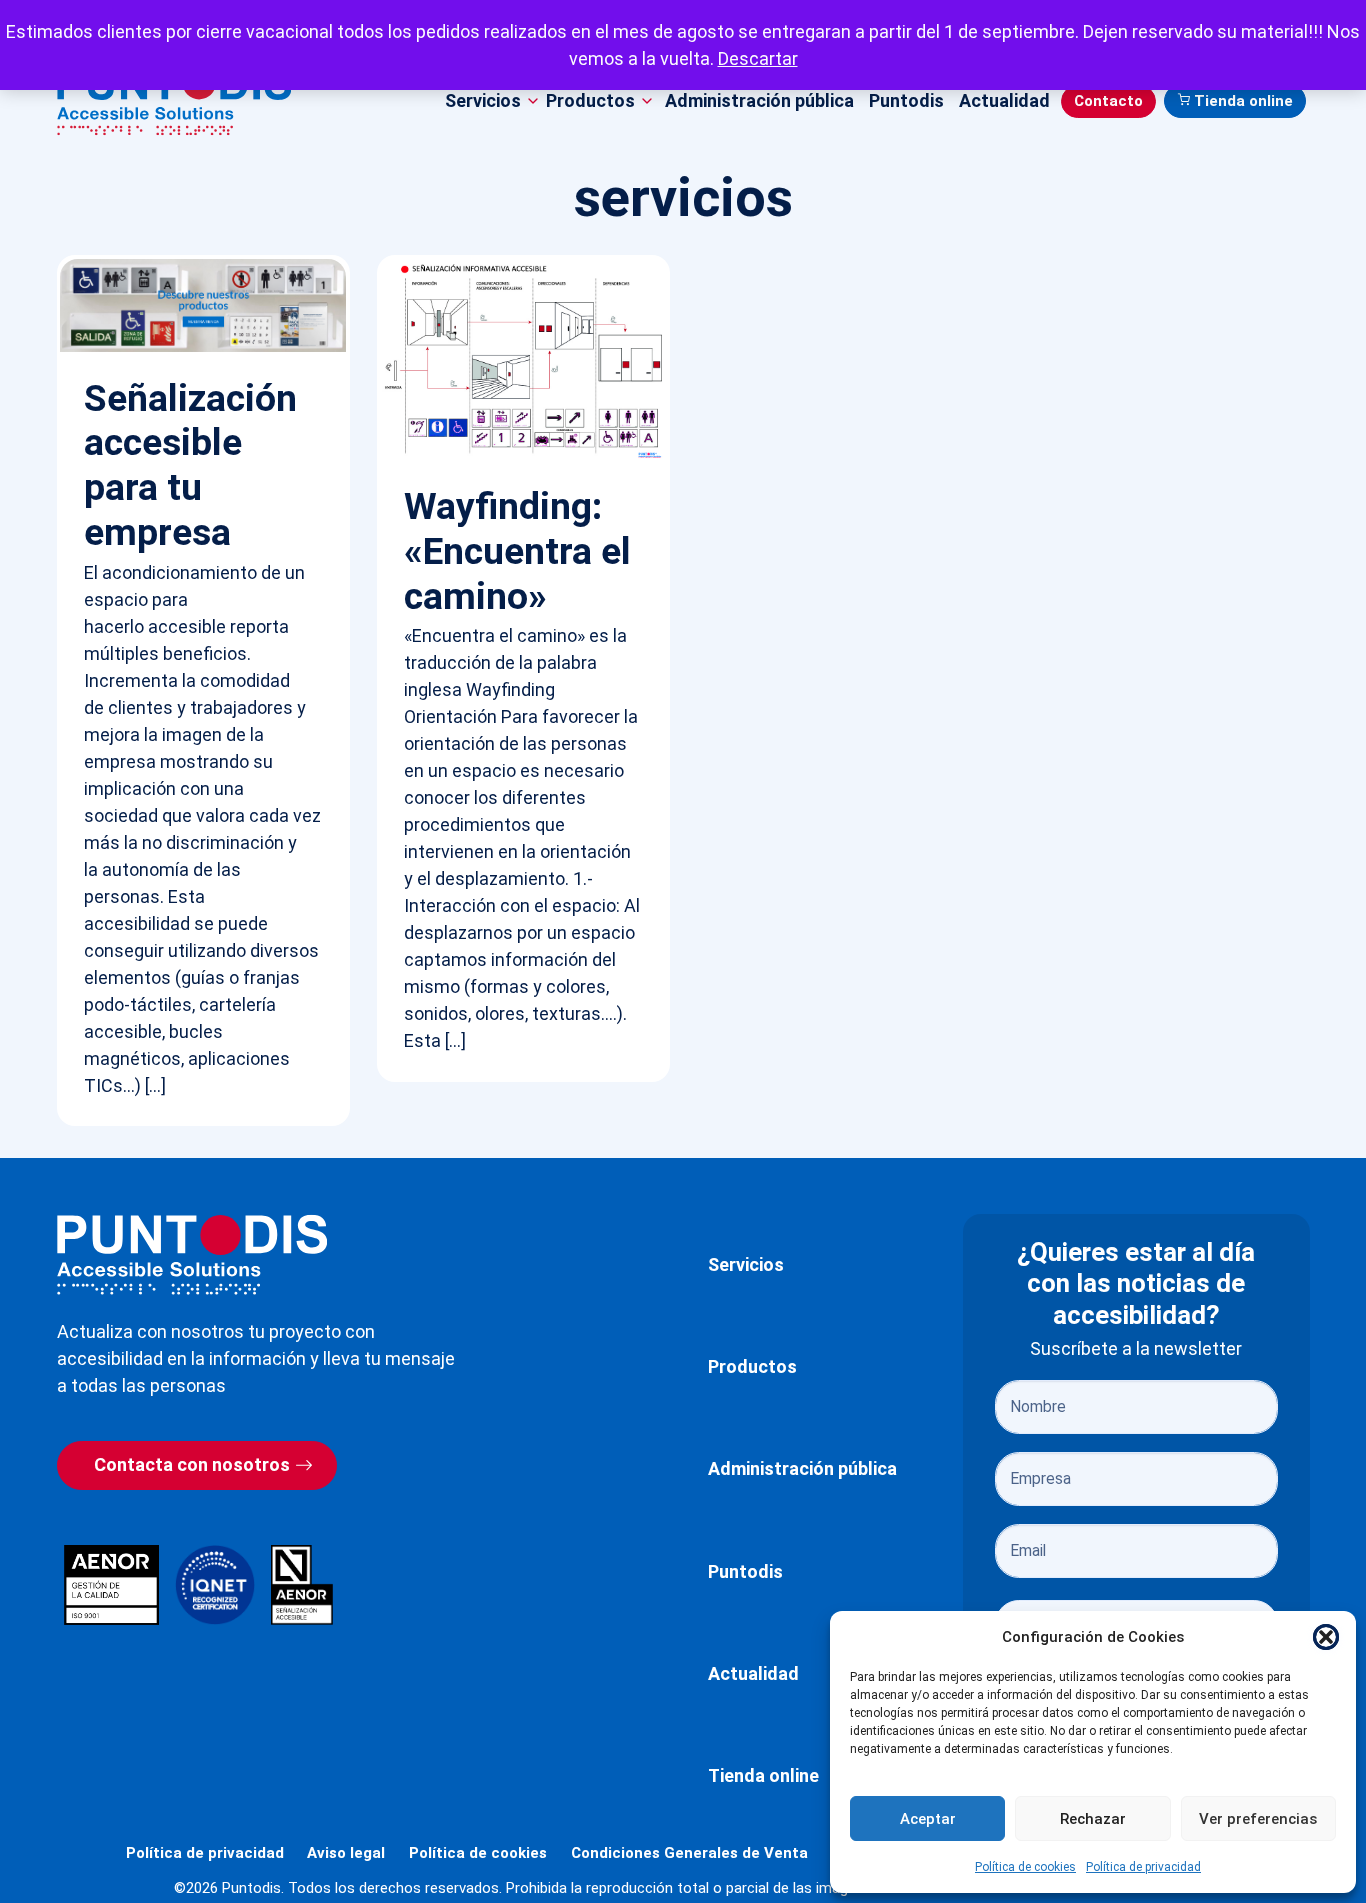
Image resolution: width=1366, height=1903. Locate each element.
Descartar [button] (758, 58)
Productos (752, 1366)
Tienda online (1243, 101)
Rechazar (1093, 1819)
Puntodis (906, 100)
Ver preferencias (1258, 1819)
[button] (1326, 1637)
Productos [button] (590, 100)
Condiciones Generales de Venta (689, 1853)
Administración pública (759, 100)
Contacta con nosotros (192, 1464)
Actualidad (1004, 100)
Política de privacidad (1143, 1867)
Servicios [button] (483, 100)
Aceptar (928, 1819)
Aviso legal (346, 1853)
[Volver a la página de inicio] (192, 1254)
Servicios (746, 1264)
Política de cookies (1025, 1867)
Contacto (1108, 101)
